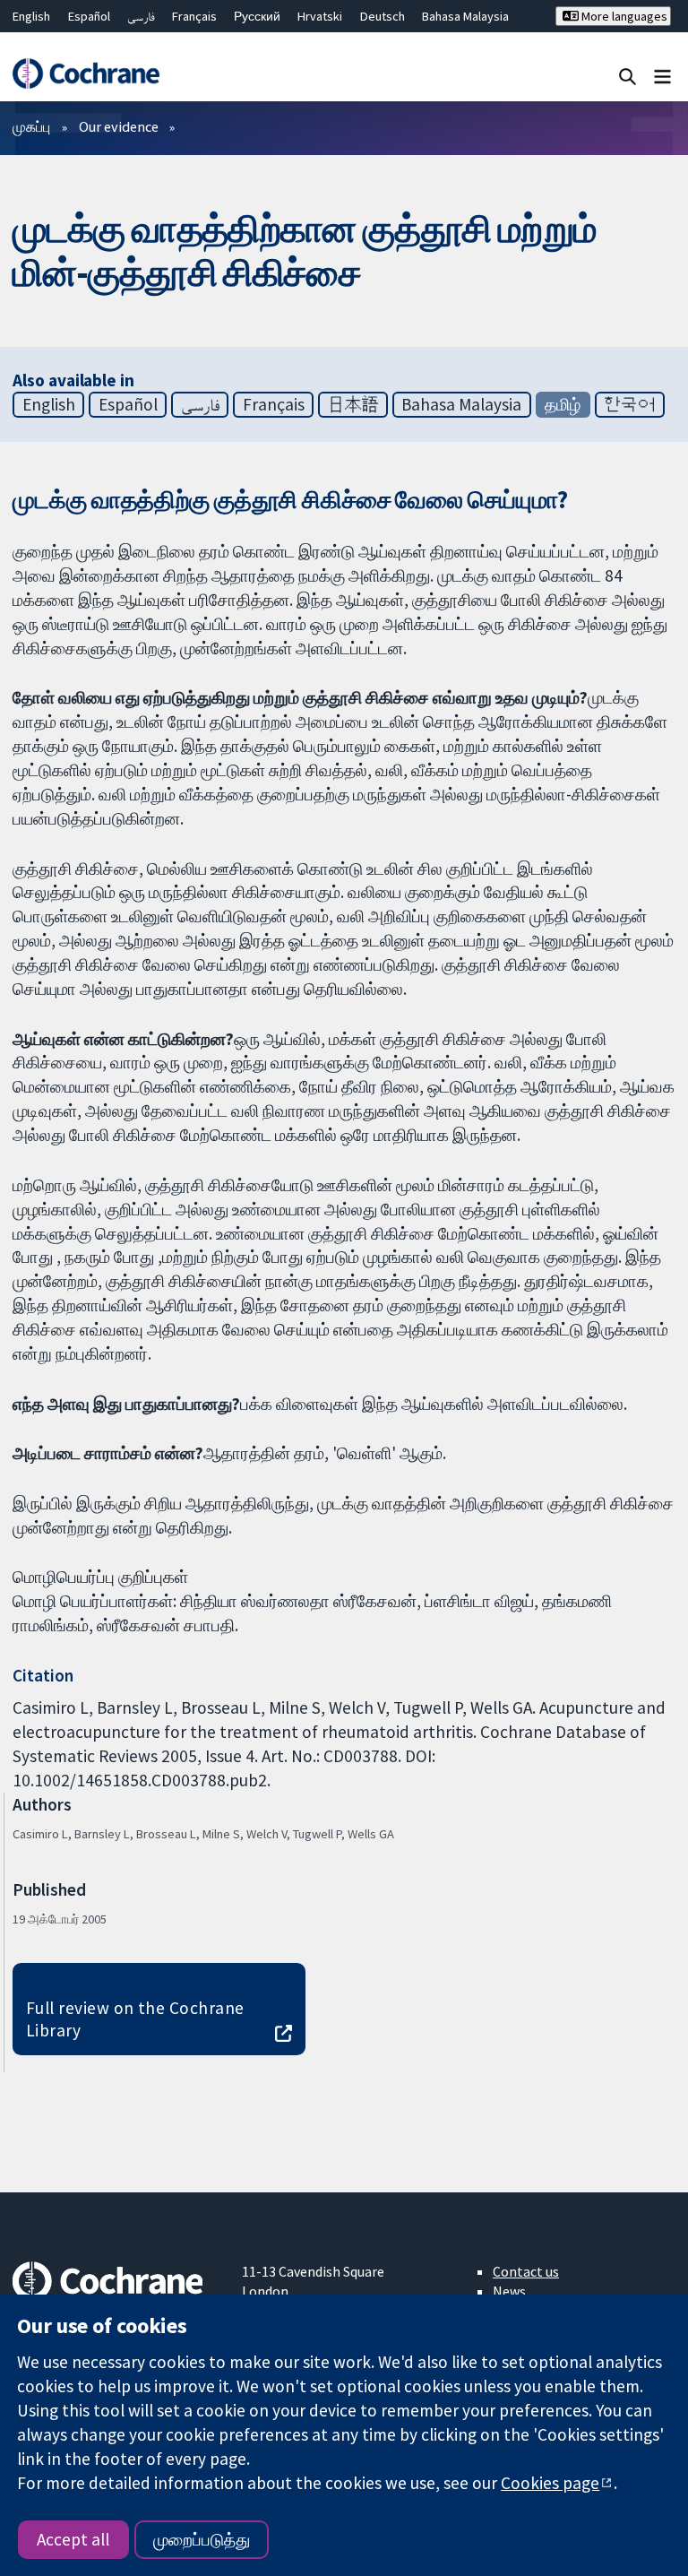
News (509, 2291)
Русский (257, 16)
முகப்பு (31, 126)
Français (194, 16)
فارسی (141, 16)
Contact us (526, 2271)
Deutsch (383, 16)
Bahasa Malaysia (465, 16)
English (31, 16)
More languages (623, 16)
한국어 (629, 404)
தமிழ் (563, 404)
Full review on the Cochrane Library (135, 2019)
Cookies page (550, 2483)
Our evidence (119, 126)
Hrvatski (320, 16)
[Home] (86, 73)
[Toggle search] (628, 76)
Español (89, 16)
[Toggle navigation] (662, 76)
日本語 (353, 404)
